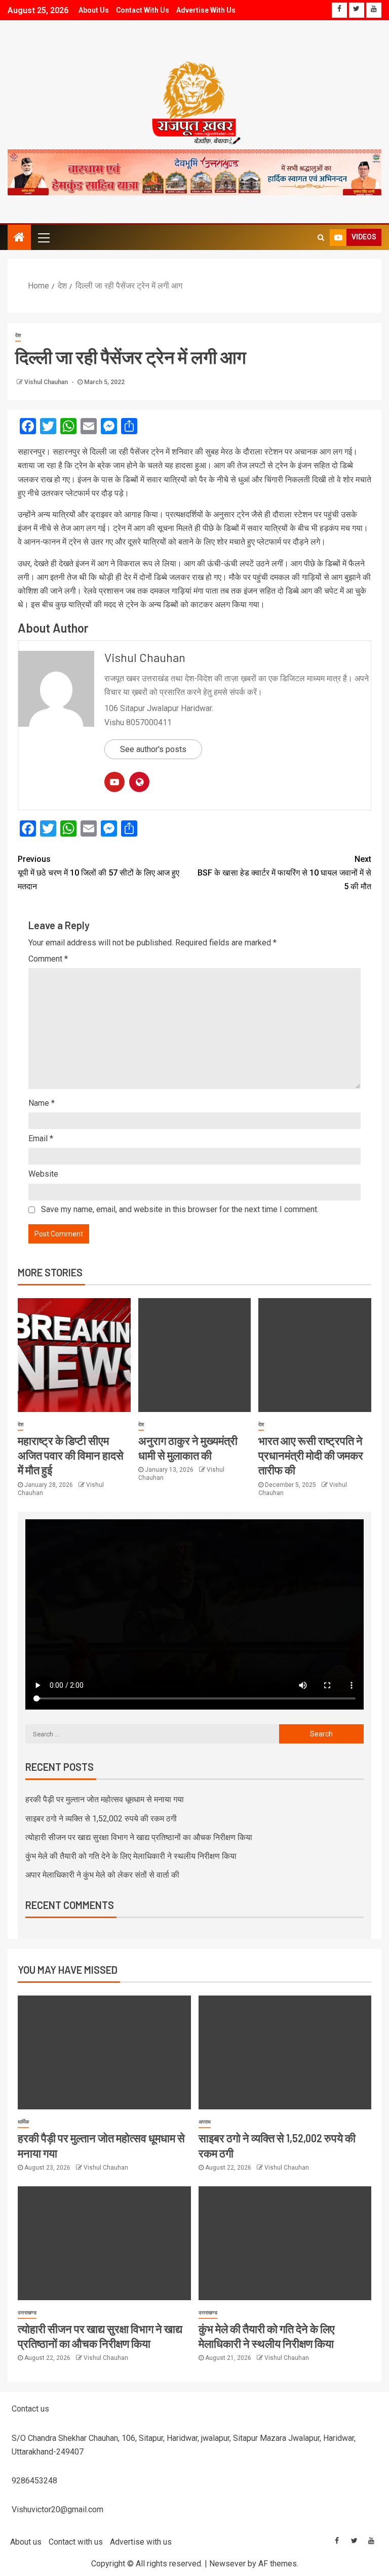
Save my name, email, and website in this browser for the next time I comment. (180, 1209)
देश (18, 335)
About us (94, 10)
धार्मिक (23, 2122)
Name (42, 1103)
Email (41, 1138)
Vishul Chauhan (47, 382)
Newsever (227, 2564)
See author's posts (153, 749)
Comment (48, 959)
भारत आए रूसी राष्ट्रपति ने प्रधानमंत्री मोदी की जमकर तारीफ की (311, 1455)
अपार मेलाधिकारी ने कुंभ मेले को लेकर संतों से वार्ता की (102, 1875)
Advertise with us (206, 10)
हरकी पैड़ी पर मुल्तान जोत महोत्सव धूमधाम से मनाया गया (105, 1799)
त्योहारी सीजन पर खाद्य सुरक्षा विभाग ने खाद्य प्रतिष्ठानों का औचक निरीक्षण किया (139, 1837)
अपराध (205, 2122)
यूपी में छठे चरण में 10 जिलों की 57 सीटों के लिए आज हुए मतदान (99, 873)
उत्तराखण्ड (27, 2313)
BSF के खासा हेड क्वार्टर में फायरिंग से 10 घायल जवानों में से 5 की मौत (284, 873)
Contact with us (143, 10)
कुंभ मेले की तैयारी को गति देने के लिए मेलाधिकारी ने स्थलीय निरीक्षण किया (131, 1856)
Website (43, 1174)
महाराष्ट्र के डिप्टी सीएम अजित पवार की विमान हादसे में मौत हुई (71, 1455)
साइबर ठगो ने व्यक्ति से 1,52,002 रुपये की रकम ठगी (101, 1819)
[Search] (321, 237)
